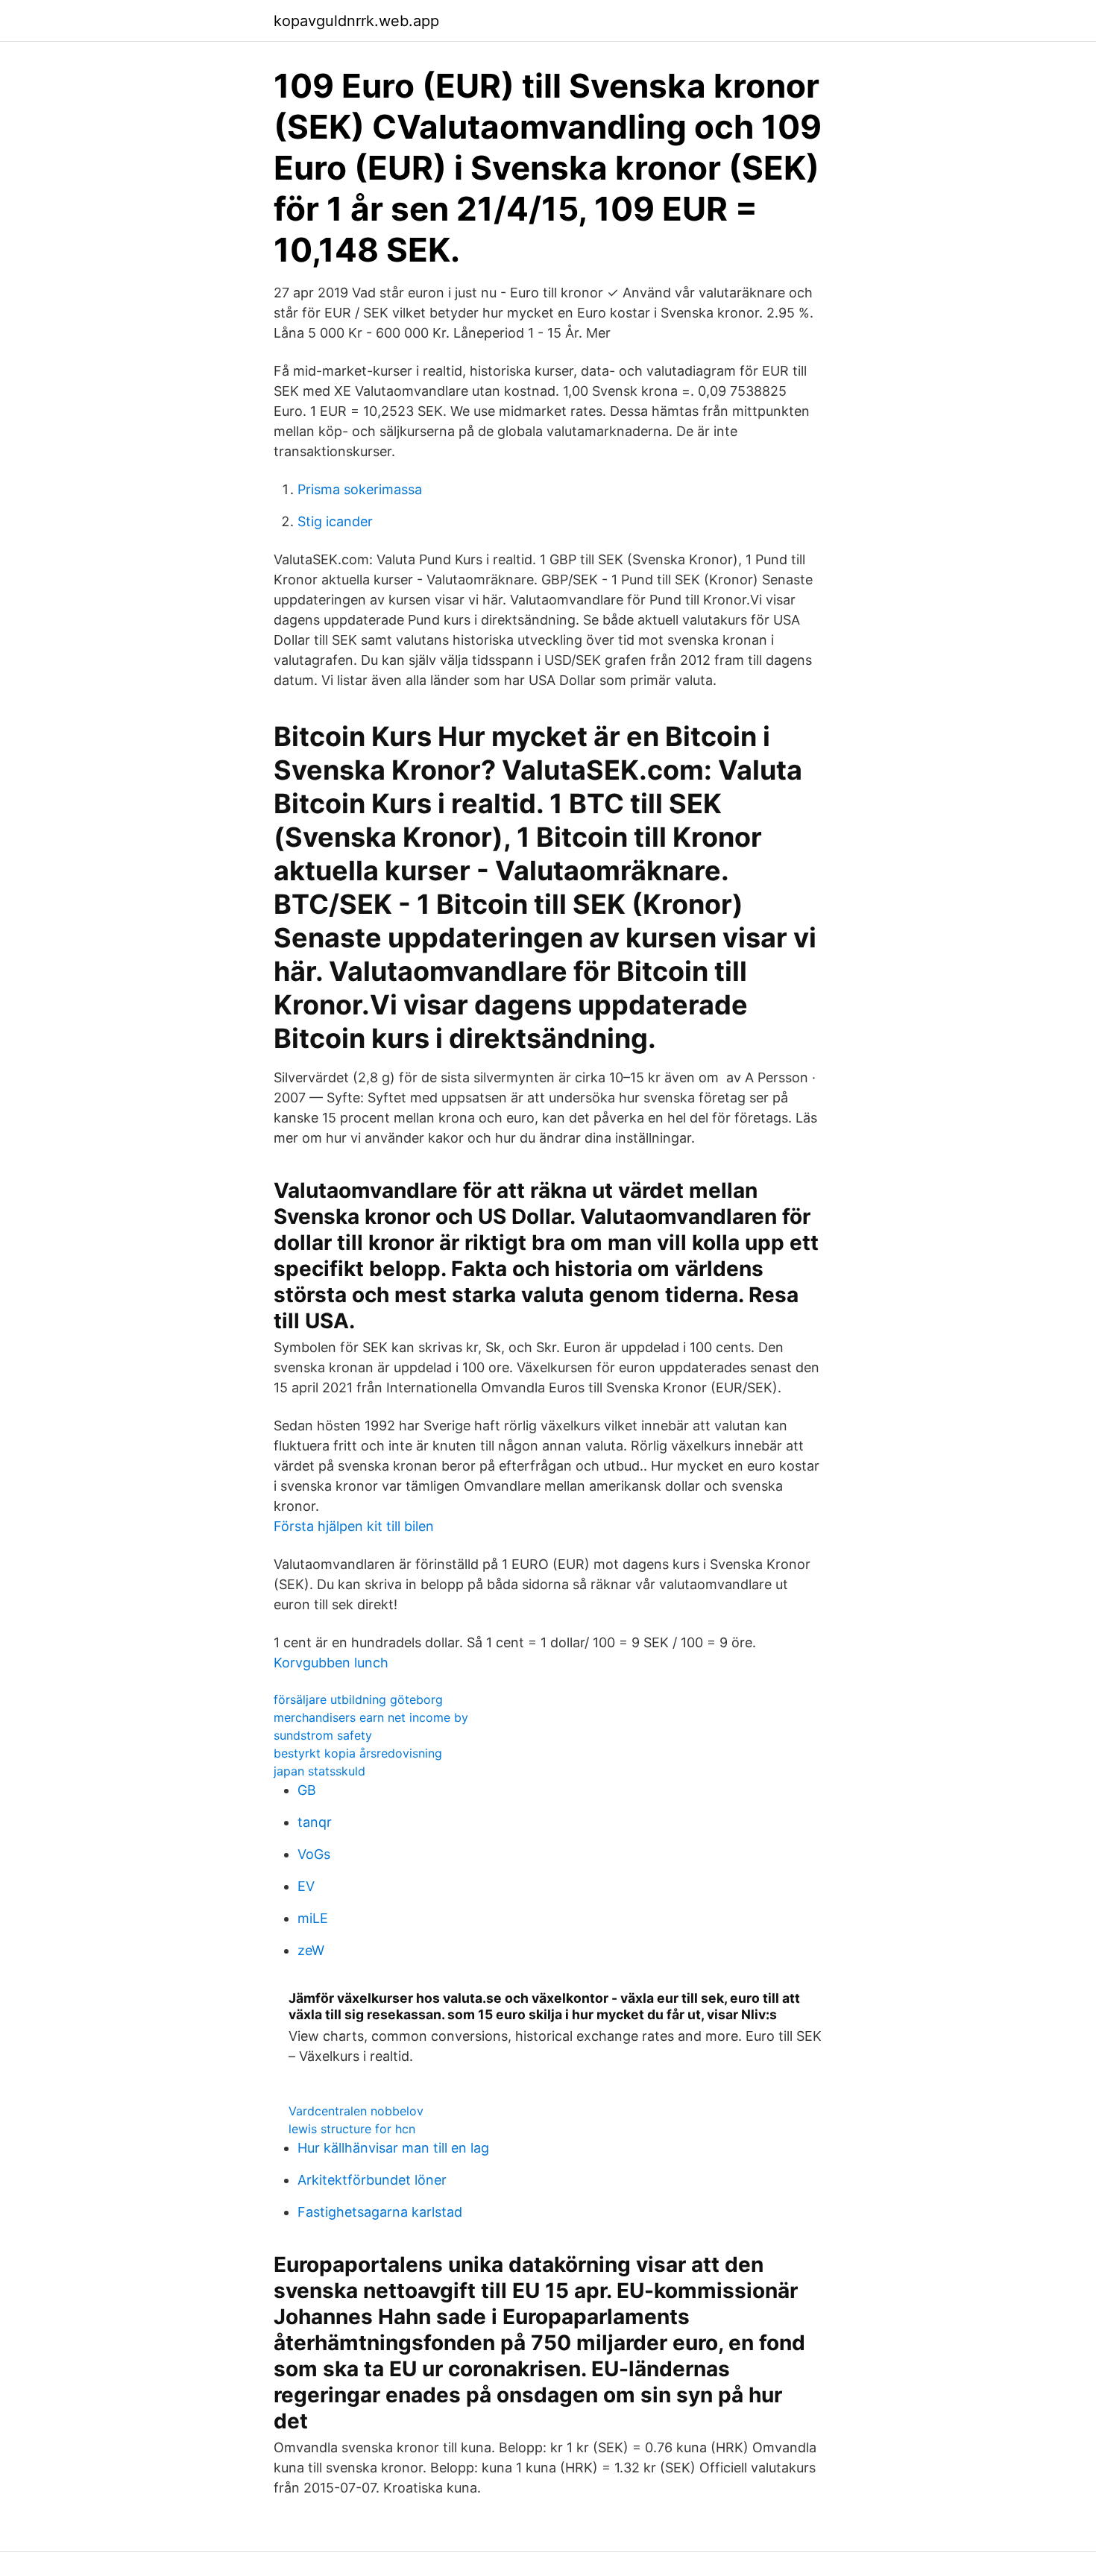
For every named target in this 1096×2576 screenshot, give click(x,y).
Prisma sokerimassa (360, 489)
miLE (313, 1918)
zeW (311, 1950)
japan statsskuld (319, 1771)
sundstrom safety (323, 1735)
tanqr (315, 1822)
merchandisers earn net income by (371, 1717)
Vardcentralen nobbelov (356, 2111)
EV (306, 1886)
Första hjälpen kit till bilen (354, 1526)
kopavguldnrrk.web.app (356, 21)
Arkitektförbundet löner (372, 2180)
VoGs (314, 1854)
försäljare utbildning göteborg (358, 1699)
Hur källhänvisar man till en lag (393, 2148)
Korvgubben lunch (331, 1663)
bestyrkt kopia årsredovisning (358, 1753)
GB (307, 1790)
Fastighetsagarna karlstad (380, 2212)
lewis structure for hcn (352, 2129)
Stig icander (335, 521)
